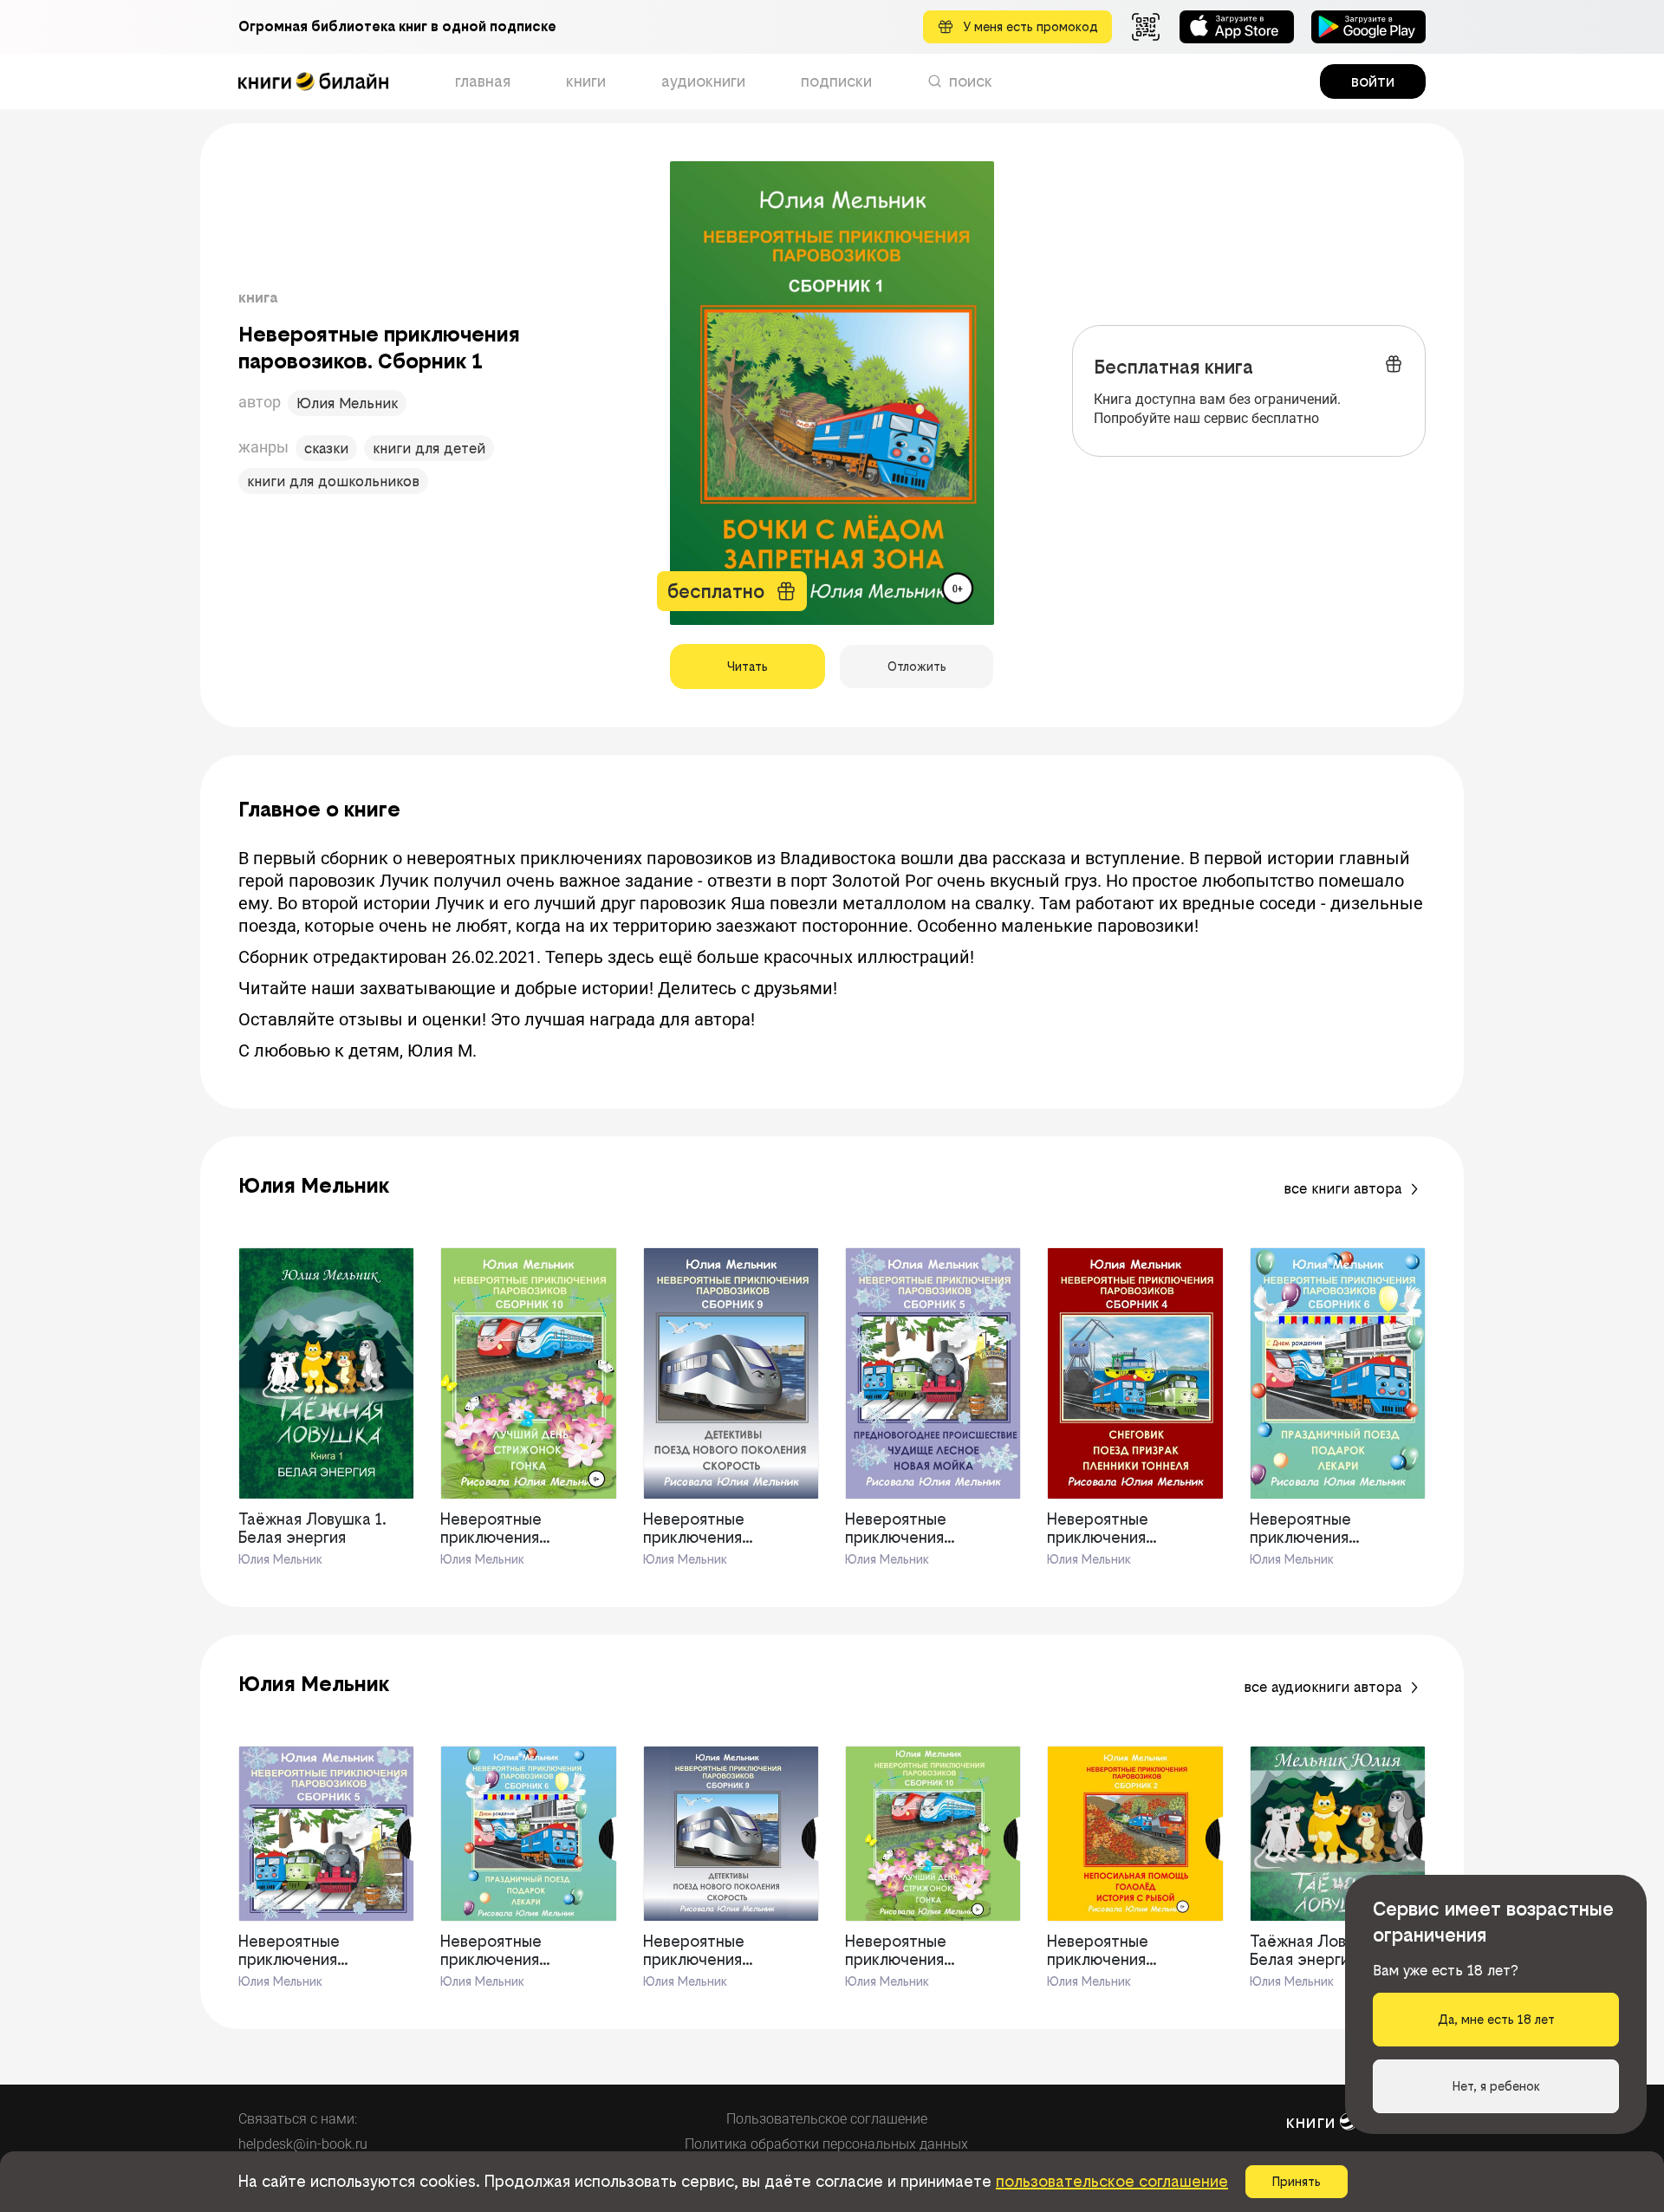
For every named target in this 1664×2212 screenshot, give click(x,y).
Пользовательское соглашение (827, 2119)
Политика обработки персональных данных (826, 2144)
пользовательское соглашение (1112, 2181)
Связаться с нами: (298, 2119)
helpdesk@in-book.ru (303, 2144)
